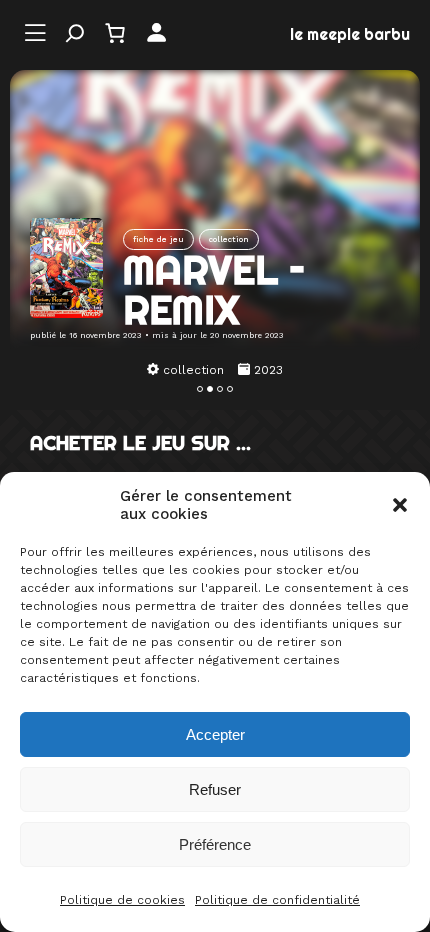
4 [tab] (230, 389)
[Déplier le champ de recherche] (75, 33)
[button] (400, 505)
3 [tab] (220, 389)
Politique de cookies (122, 900)
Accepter (215, 734)
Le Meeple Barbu (350, 34)
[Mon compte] (156, 33)
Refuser (215, 789)
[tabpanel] (215, 370)
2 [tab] (210, 389)
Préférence (215, 844)
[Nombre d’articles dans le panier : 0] (115, 33)
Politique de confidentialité (277, 900)
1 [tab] (200, 389)
